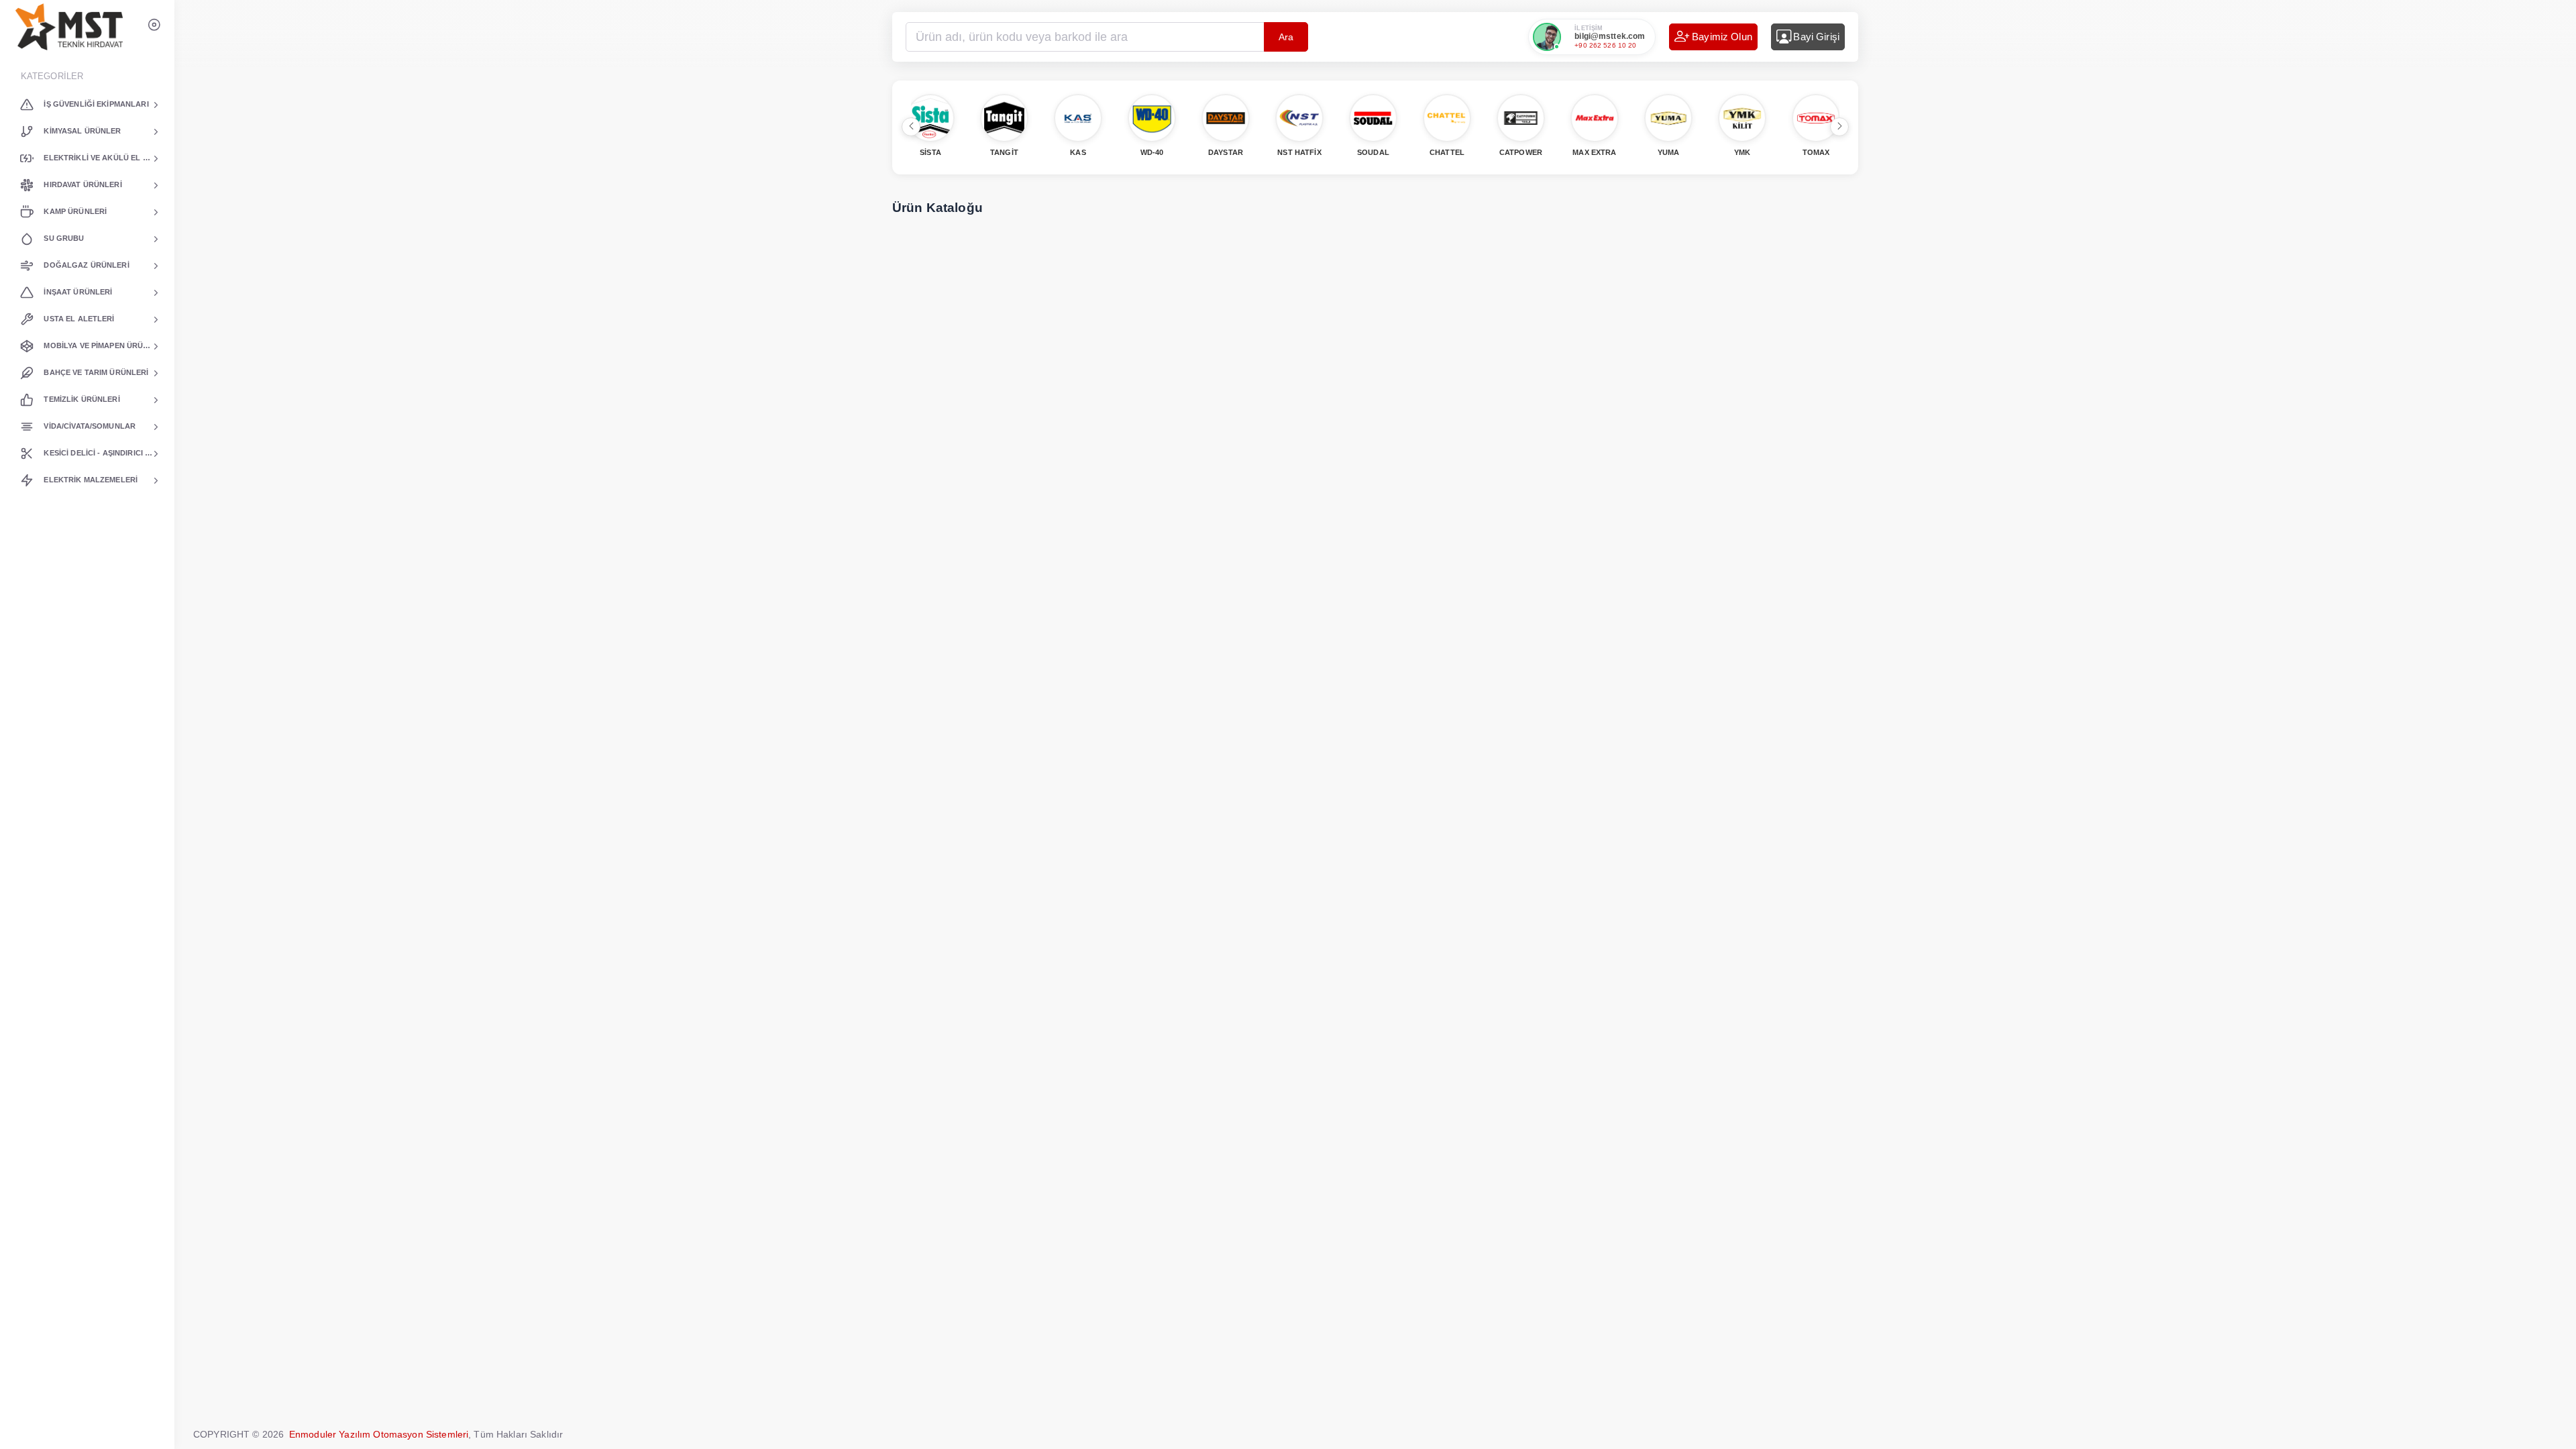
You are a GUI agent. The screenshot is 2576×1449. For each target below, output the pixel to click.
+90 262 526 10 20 (1605, 45)
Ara (1286, 37)
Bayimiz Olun (1722, 37)
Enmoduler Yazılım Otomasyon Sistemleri (379, 1434)
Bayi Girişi (1816, 37)
